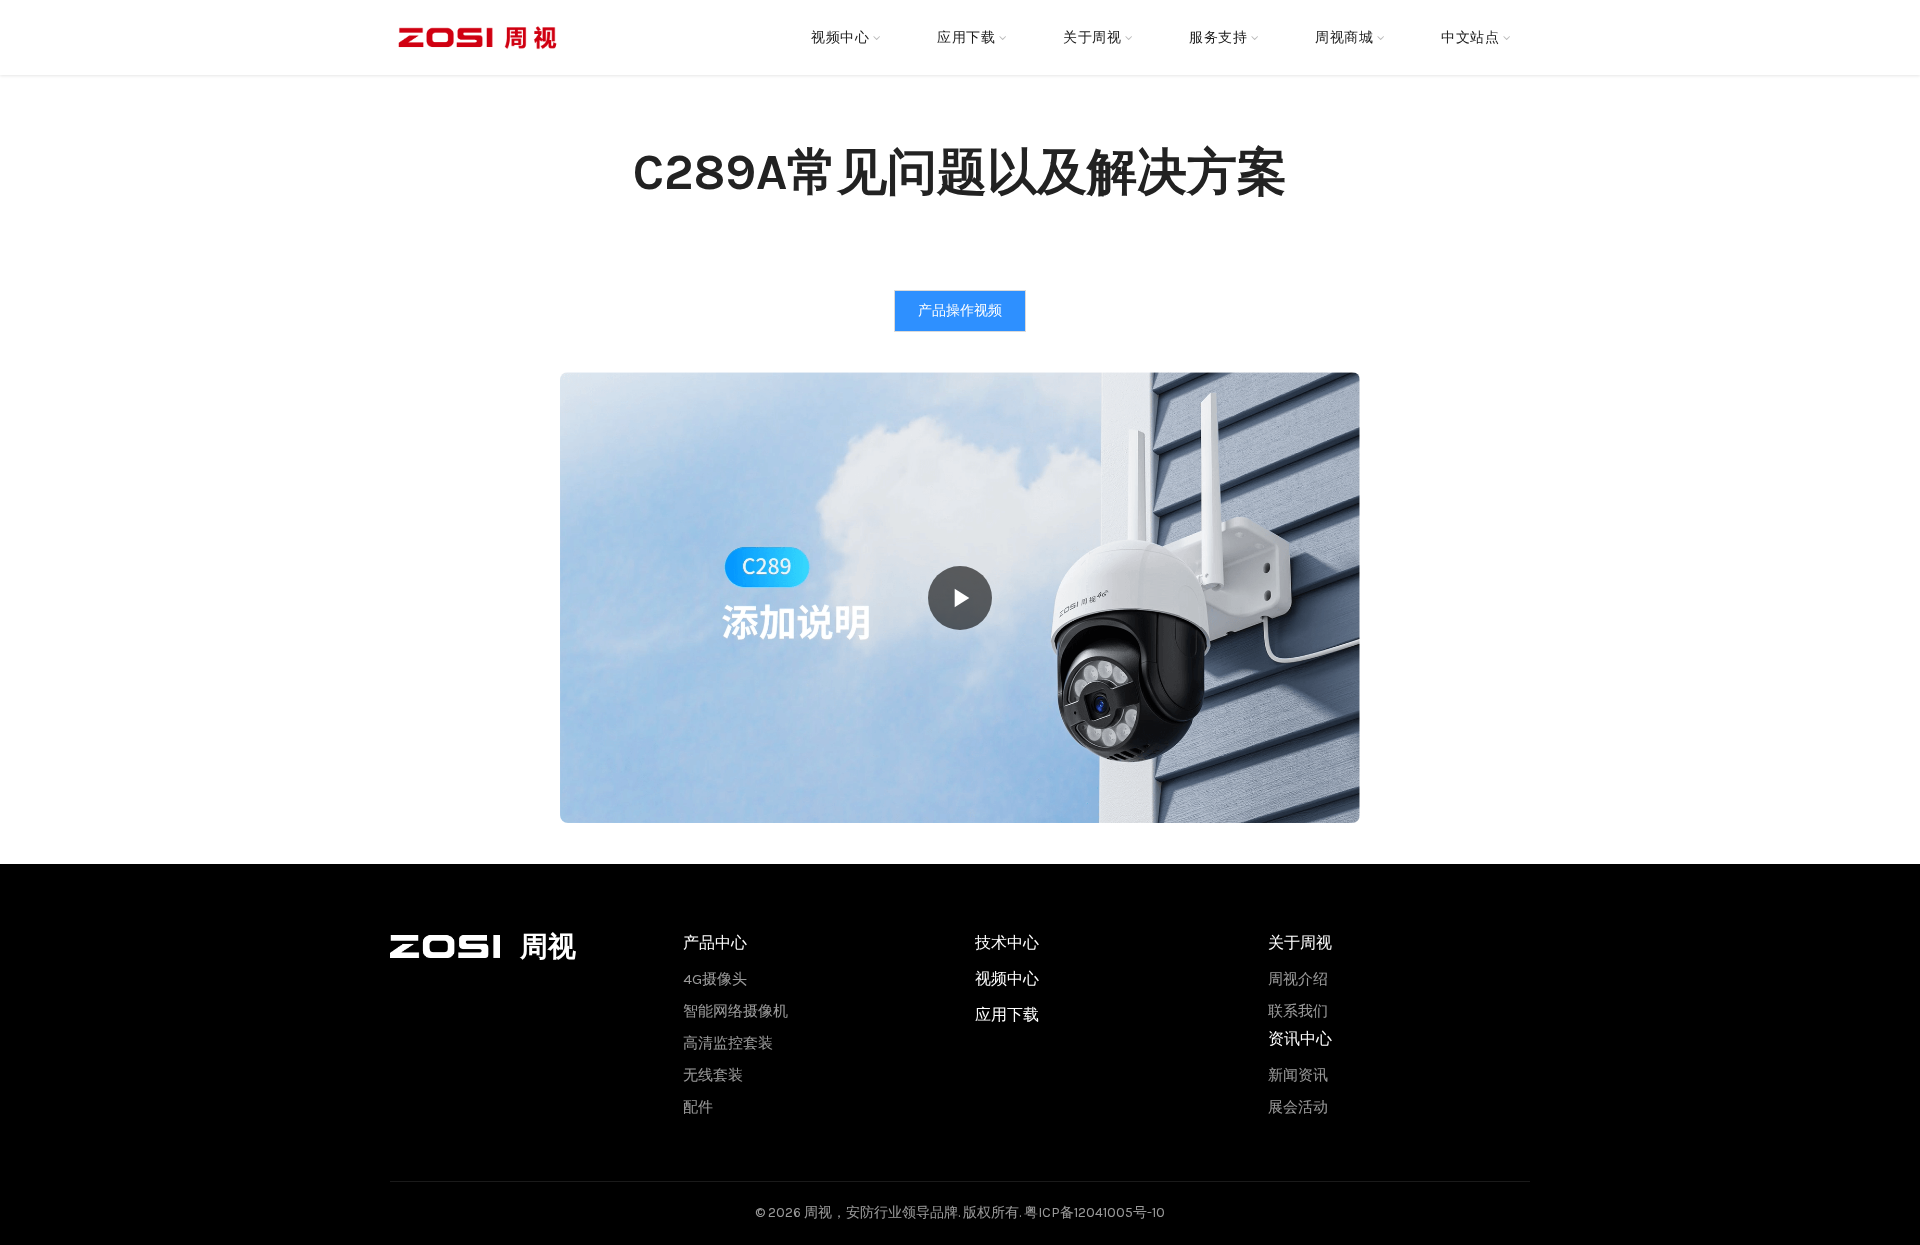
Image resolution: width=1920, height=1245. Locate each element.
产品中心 (715, 942)
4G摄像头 (715, 979)
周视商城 (1344, 37)
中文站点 (1470, 37)
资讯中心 (1300, 1038)
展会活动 (1298, 1107)
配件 (698, 1107)
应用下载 (966, 37)
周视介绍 (1298, 979)
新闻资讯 (1298, 1075)
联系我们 (1298, 1011)
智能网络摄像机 (735, 1011)
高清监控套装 (728, 1043)
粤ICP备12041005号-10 (1094, 1212)
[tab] (960, 311)
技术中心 (1007, 942)
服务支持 (1218, 37)
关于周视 (1092, 37)
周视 (818, 1212)
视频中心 (840, 37)
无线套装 (713, 1075)
